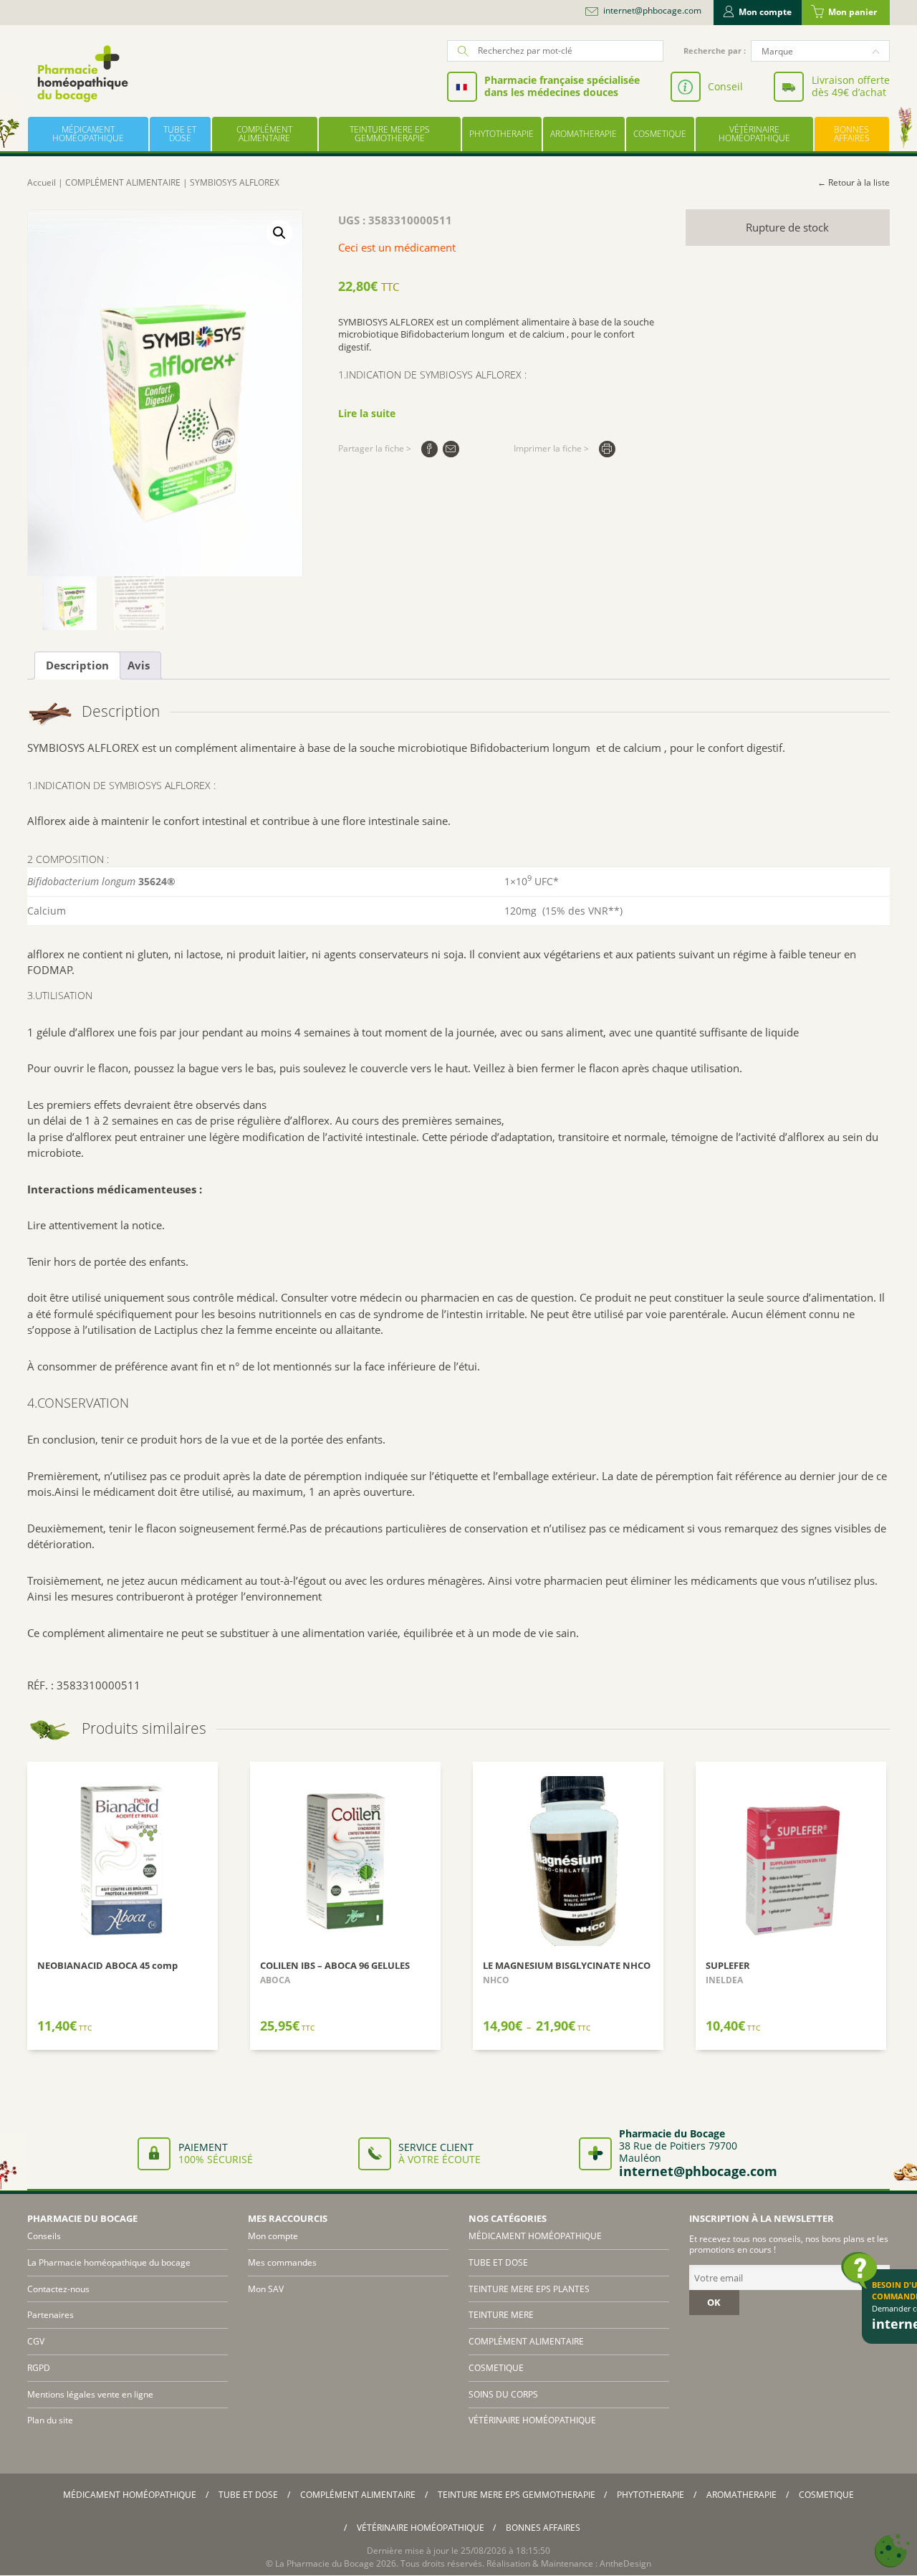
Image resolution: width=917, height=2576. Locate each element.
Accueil (42, 182)
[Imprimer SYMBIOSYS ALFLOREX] (607, 449)
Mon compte (765, 12)
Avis (139, 665)
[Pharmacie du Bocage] (82, 73)
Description (77, 665)
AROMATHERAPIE (584, 134)
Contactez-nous (58, 2289)
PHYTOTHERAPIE (501, 134)
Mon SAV (266, 2289)
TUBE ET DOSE (180, 134)
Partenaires (51, 2315)
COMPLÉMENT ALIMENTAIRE (264, 134)
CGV (36, 2341)
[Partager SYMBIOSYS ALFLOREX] (429, 449)
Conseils (44, 2236)
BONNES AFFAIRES (852, 134)
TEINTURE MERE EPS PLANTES (529, 2289)
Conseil (725, 86)
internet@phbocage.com (652, 11)
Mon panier (853, 12)
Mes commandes (282, 2262)
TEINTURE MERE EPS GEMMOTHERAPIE (390, 134)
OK (714, 2302)
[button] (279, 233)
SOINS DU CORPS (503, 2394)
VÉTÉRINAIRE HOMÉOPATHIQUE (754, 134)
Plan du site (50, 2420)
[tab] (77, 666)
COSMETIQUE (660, 134)
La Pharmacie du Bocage (325, 2563)
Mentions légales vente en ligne (90, 2394)
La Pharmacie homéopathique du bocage (109, 2262)
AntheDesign (625, 2563)
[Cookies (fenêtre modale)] (892, 2551)
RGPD (39, 2368)
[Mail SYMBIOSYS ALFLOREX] (451, 449)
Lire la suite (367, 413)
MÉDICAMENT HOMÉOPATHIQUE (88, 134)
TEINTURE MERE (501, 2315)
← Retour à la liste (854, 182)
